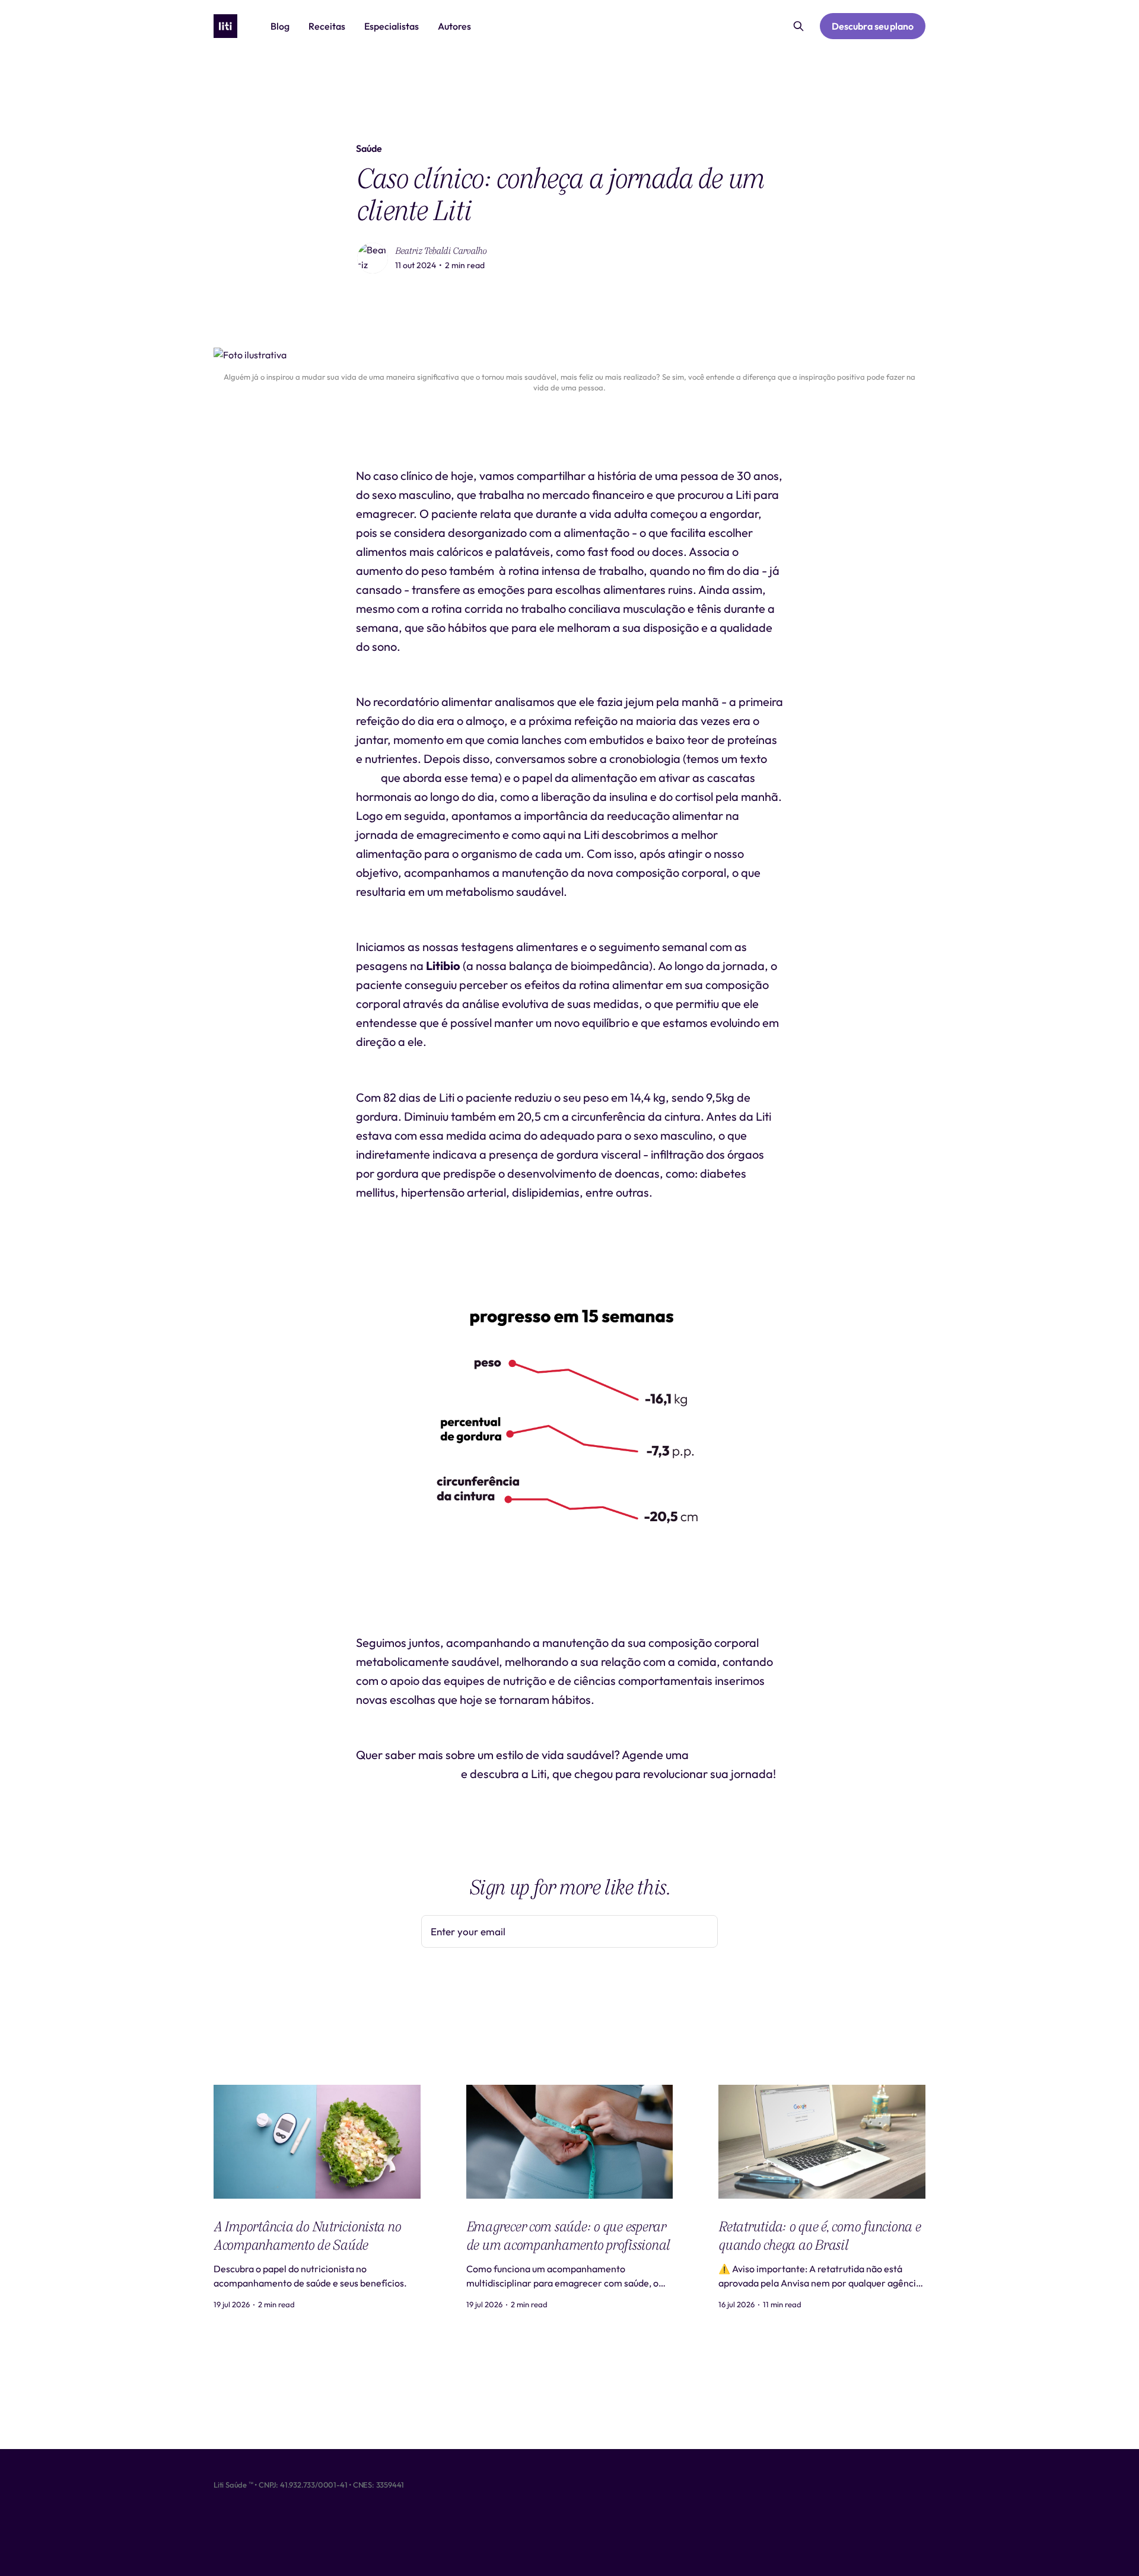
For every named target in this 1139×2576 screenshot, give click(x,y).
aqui (367, 777)
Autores (454, 26)
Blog (280, 26)
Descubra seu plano (873, 26)
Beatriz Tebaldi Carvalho (441, 251)
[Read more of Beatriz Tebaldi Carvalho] (373, 258)
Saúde (369, 148)
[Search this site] (798, 26)
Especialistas (392, 26)
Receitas (327, 26)
